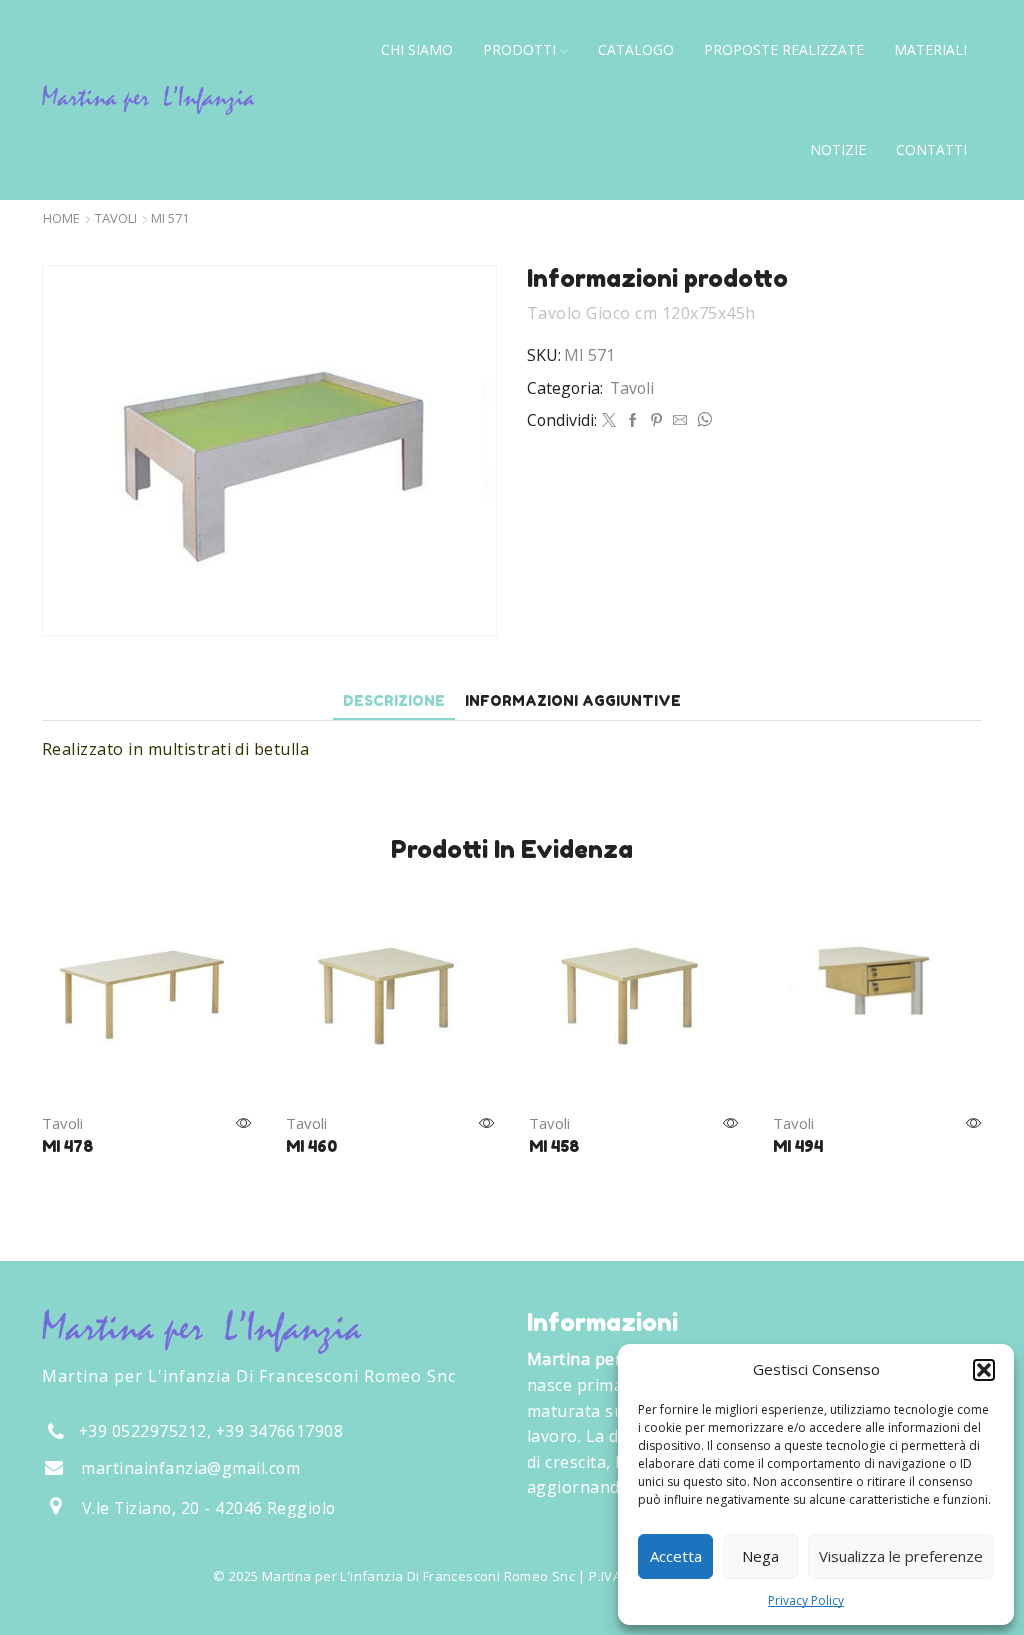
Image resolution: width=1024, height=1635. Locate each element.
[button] (984, 1370)
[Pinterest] (656, 420)
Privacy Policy (806, 1600)
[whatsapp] (702, 420)
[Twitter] (609, 420)
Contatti (931, 149)
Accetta (676, 1556)
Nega (760, 1556)
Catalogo (636, 49)
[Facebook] (633, 420)
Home (61, 218)
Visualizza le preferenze (901, 1556)
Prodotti (519, 49)
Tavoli (116, 218)
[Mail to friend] (680, 420)
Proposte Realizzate (784, 49)
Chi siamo (417, 49)
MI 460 (311, 1146)
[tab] (394, 700)
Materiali (930, 49)
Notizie (838, 149)
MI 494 (798, 1146)
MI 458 (554, 1146)
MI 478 (67, 1146)
